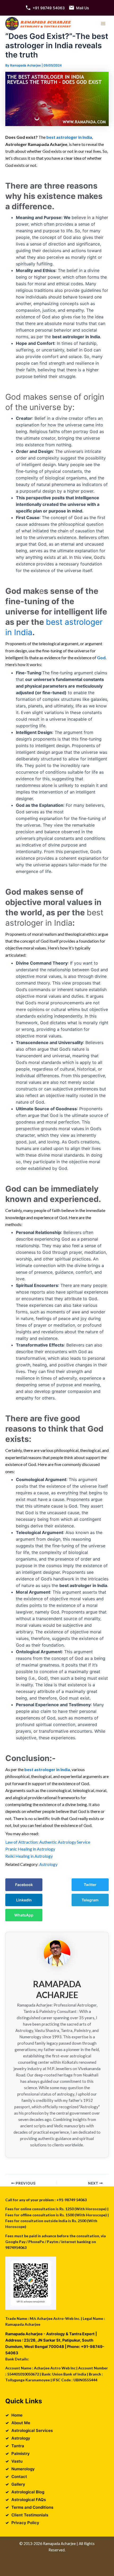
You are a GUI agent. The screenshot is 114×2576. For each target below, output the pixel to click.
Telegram (90, 1900)
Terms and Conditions (32, 2507)
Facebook (24, 1885)
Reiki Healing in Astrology (29, 1856)
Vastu (17, 2461)
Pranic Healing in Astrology (30, 1849)
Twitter (90, 1885)
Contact (19, 2477)
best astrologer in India (69, 137)
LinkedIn (24, 1900)
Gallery (18, 2484)
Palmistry (21, 2454)
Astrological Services (32, 2430)
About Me (21, 2423)
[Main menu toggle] (103, 24)
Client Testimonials (30, 2515)
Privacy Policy (25, 2523)
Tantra (18, 2446)
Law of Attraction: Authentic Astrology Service (48, 1842)
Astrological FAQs (29, 2500)
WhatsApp (24, 1915)
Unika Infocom (73, 2556)
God (101, 658)
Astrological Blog (28, 2492)
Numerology (23, 2469)
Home (17, 2415)
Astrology (48, 1864)
